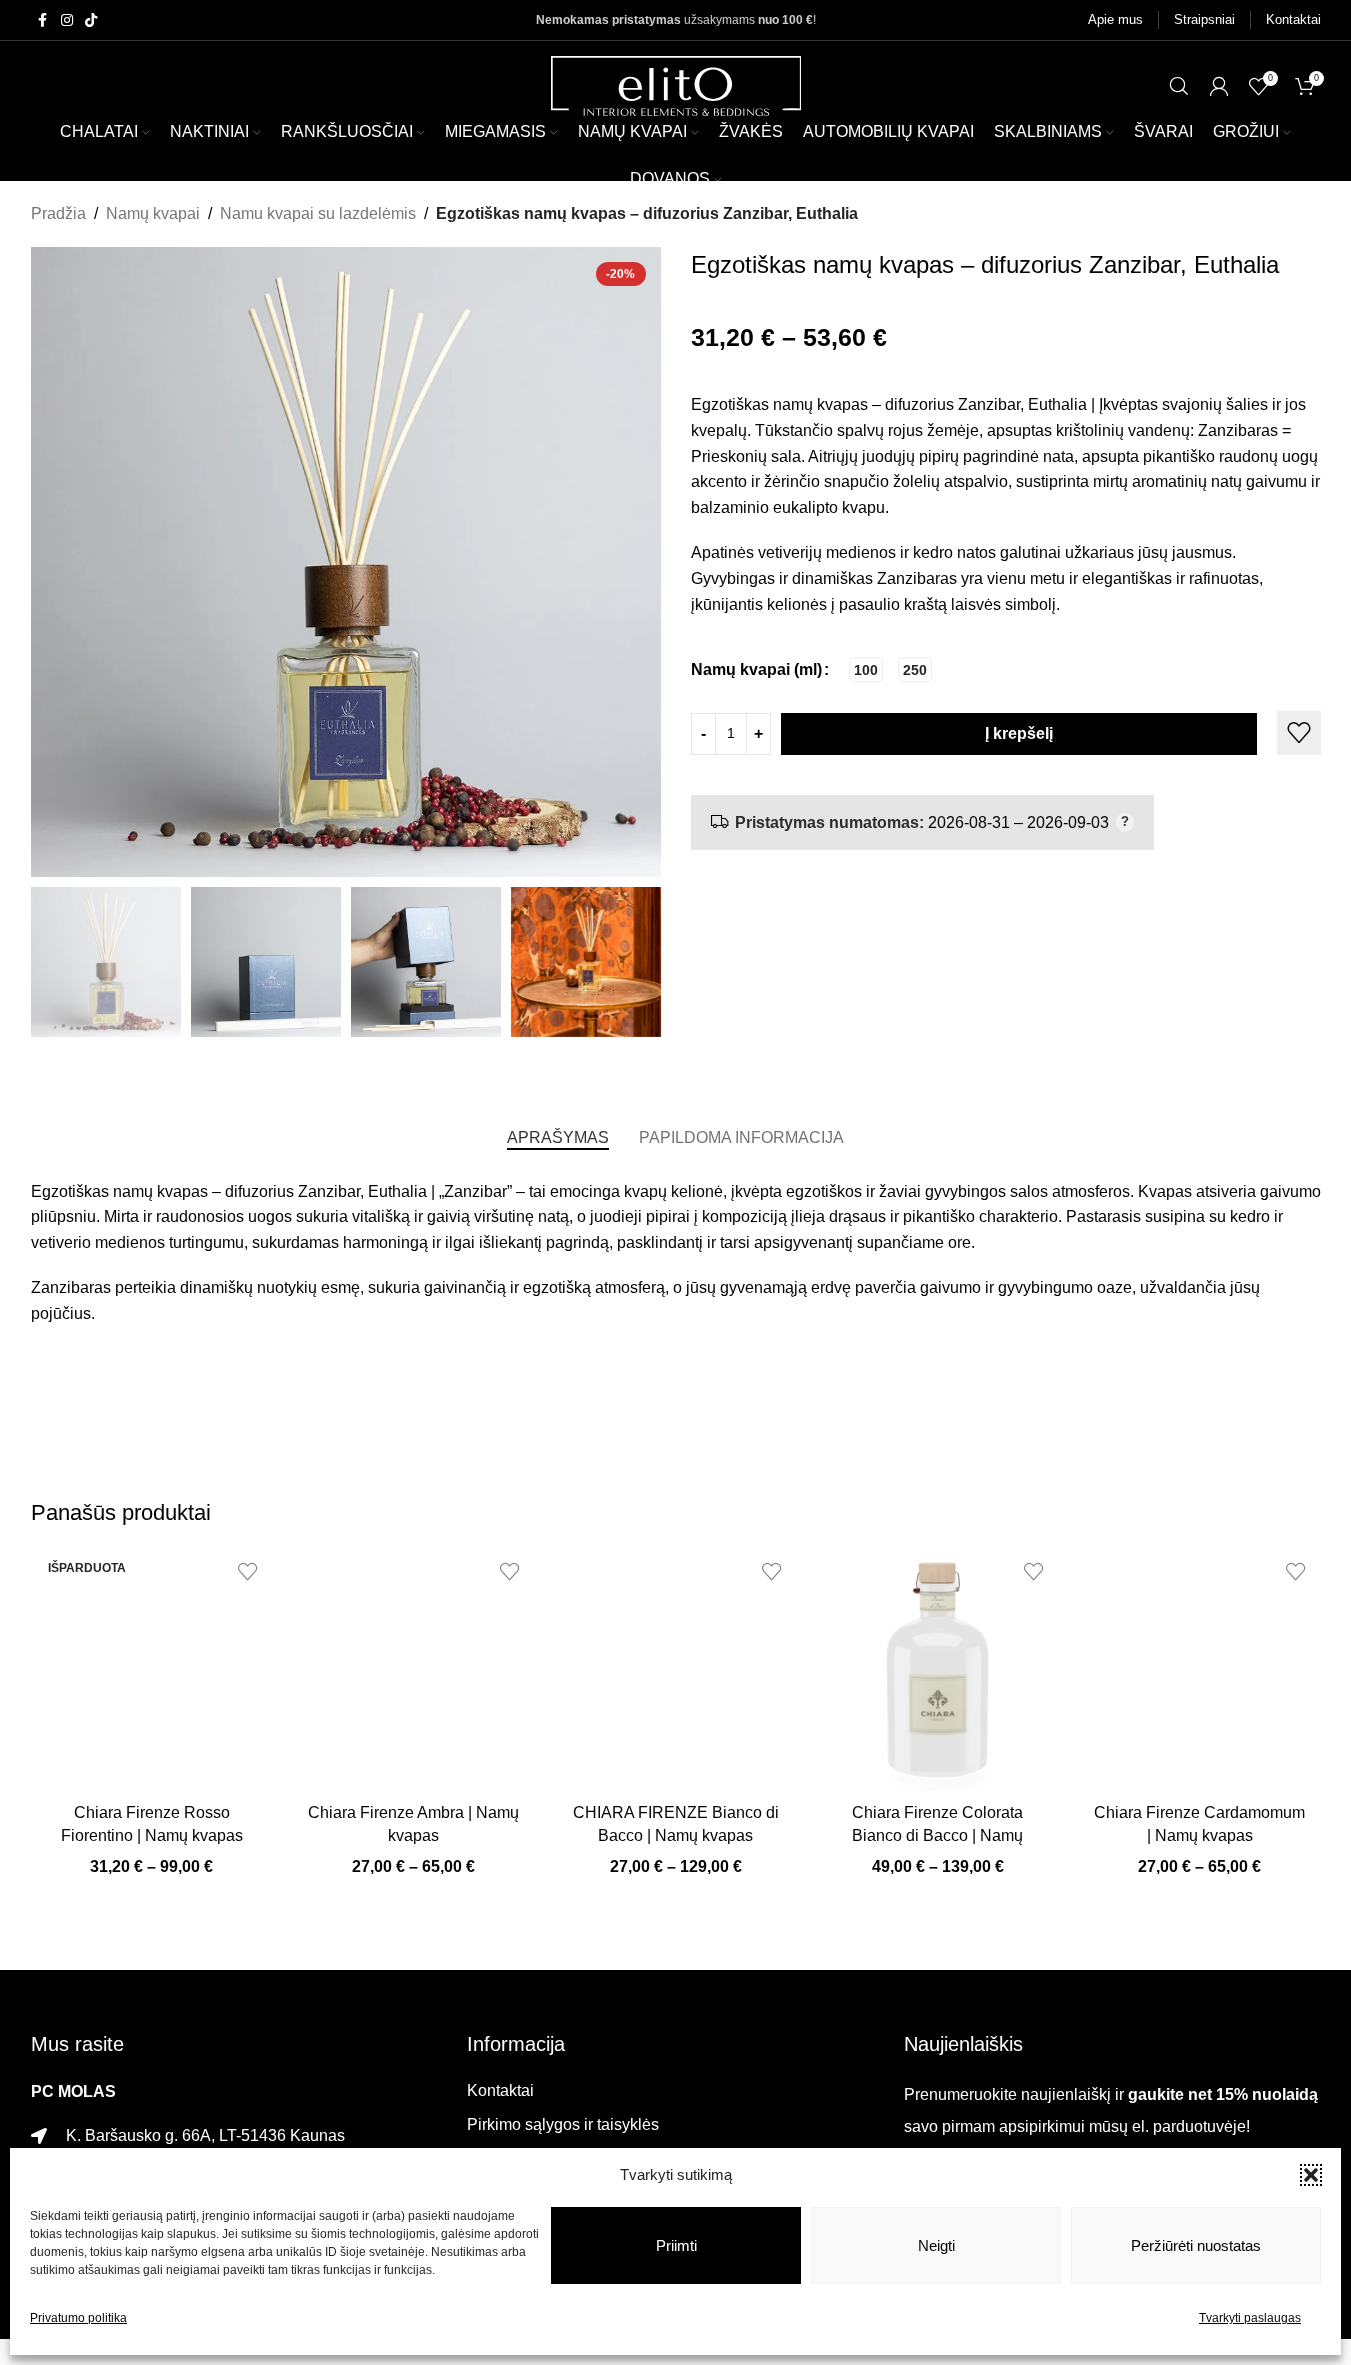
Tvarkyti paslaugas (1250, 2318)
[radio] (866, 669)
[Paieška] (1179, 86)
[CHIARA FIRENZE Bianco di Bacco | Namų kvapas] (676, 1670)
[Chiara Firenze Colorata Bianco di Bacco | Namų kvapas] (938, 1670)
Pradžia (58, 213)
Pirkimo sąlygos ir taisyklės (563, 2124)
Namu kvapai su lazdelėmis (318, 213)
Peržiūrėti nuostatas (1196, 2245)
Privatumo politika (78, 2318)
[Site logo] (676, 84)
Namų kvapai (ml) (756, 669)
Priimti (676, 2245)
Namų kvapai (153, 213)
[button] (1311, 2175)
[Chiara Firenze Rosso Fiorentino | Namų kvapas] (152, 1670)
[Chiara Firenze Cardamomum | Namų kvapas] (1200, 1670)
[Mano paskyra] (1219, 86)
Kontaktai (500, 2090)
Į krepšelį (1019, 733)
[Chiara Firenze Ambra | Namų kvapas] (414, 1670)
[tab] (558, 1138)
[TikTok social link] (91, 20)
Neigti (936, 2245)
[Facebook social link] (43, 20)
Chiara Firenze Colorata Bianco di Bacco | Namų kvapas (937, 1835)
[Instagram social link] (67, 20)
